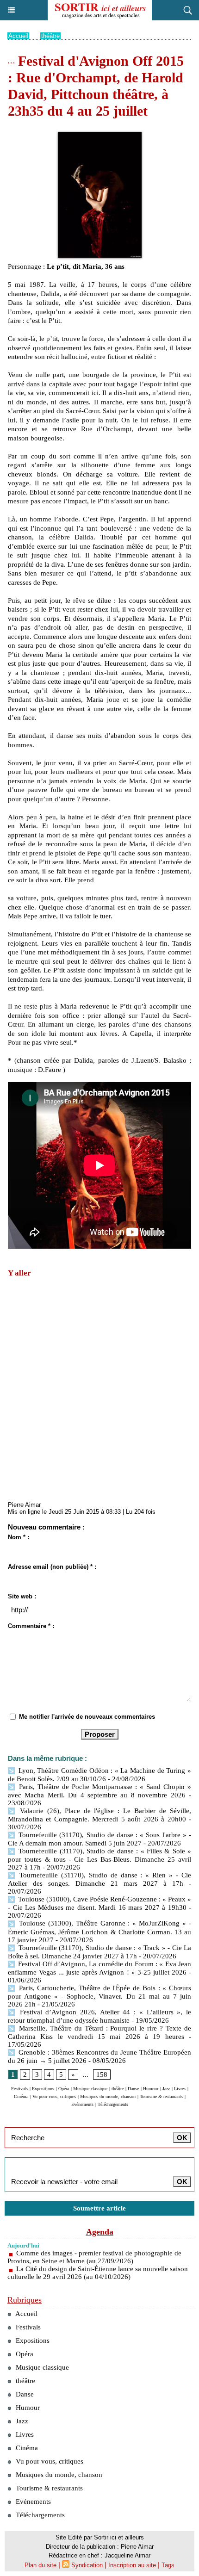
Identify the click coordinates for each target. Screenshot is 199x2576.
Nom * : (19, 1537)
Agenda (100, 2232)
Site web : (22, 1596)
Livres (180, 2089)
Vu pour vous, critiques (54, 2096)
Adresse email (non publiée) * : (52, 1567)
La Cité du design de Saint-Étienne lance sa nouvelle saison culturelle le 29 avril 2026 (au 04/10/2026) (98, 2273)
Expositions (43, 2089)
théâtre (50, 36)
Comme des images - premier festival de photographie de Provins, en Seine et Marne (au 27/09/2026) (94, 2257)
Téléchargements (113, 2104)
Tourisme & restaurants (161, 2096)
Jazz (166, 2089)
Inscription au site (132, 2565)
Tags (168, 2565)
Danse (133, 2089)
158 (102, 2074)
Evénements (82, 2104)
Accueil (18, 36)
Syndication (87, 2565)
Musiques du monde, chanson (108, 2096)
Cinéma (21, 2096)
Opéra (64, 2089)
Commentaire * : (31, 1626)
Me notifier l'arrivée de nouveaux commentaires (87, 1717)
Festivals (19, 2089)
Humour (151, 2089)
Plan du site (40, 2565)
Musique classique (90, 2089)
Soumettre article (99, 2208)
